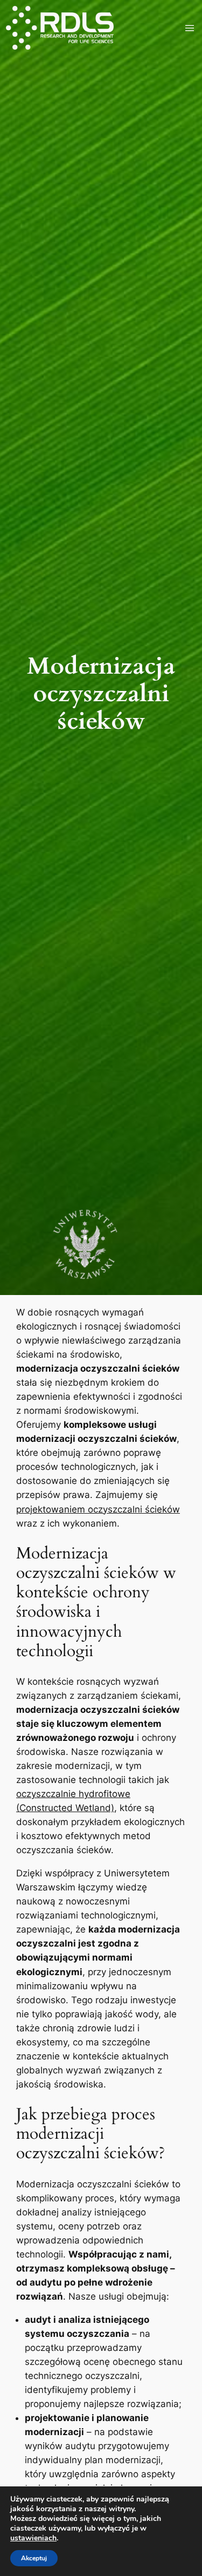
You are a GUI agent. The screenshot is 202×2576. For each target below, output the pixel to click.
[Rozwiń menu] (190, 28)
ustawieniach (33, 2538)
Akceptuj (34, 2558)
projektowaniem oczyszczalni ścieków (98, 1509)
